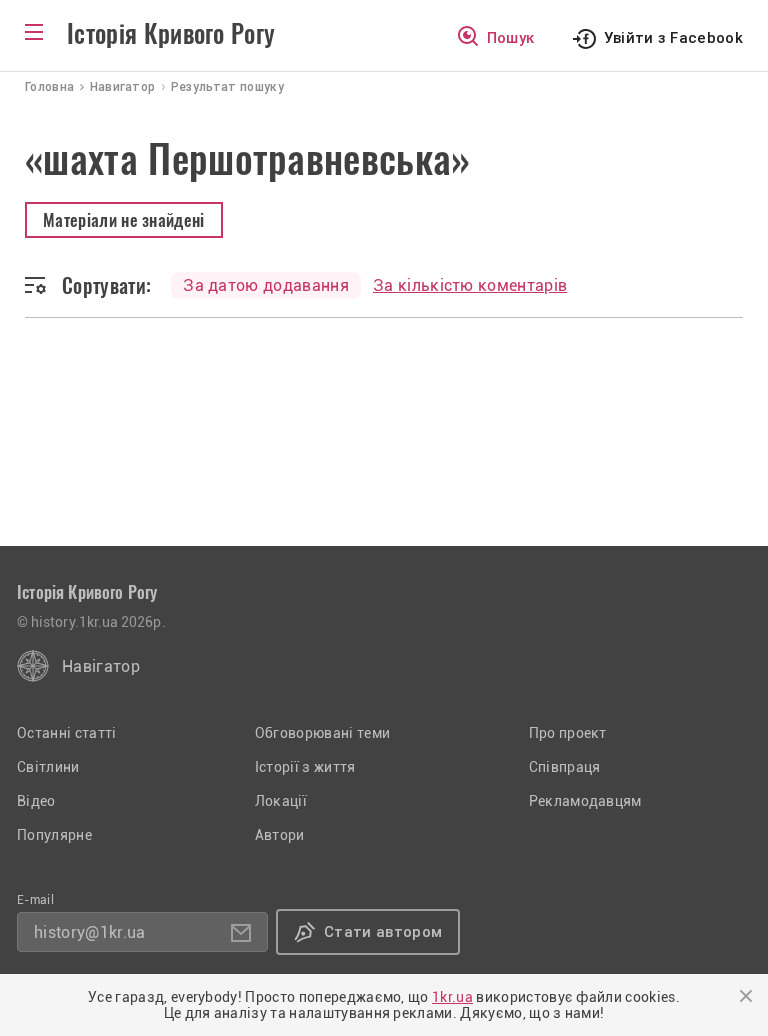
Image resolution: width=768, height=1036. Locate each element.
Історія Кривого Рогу (171, 34)
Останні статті (66, 733)
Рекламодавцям (585, 801)
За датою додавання (266, 285)
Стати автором (383, 932)
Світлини (48, 767)
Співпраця (565, 767)
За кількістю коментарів (470, 285)
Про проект (568, 733)
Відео (36, 801)
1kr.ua (452, 997)
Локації (281, 801)
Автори (280, 835)
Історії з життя (305, 767)
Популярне (54, 835)
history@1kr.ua (89, 932)
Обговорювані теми (322, 733)
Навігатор (101, 666)
